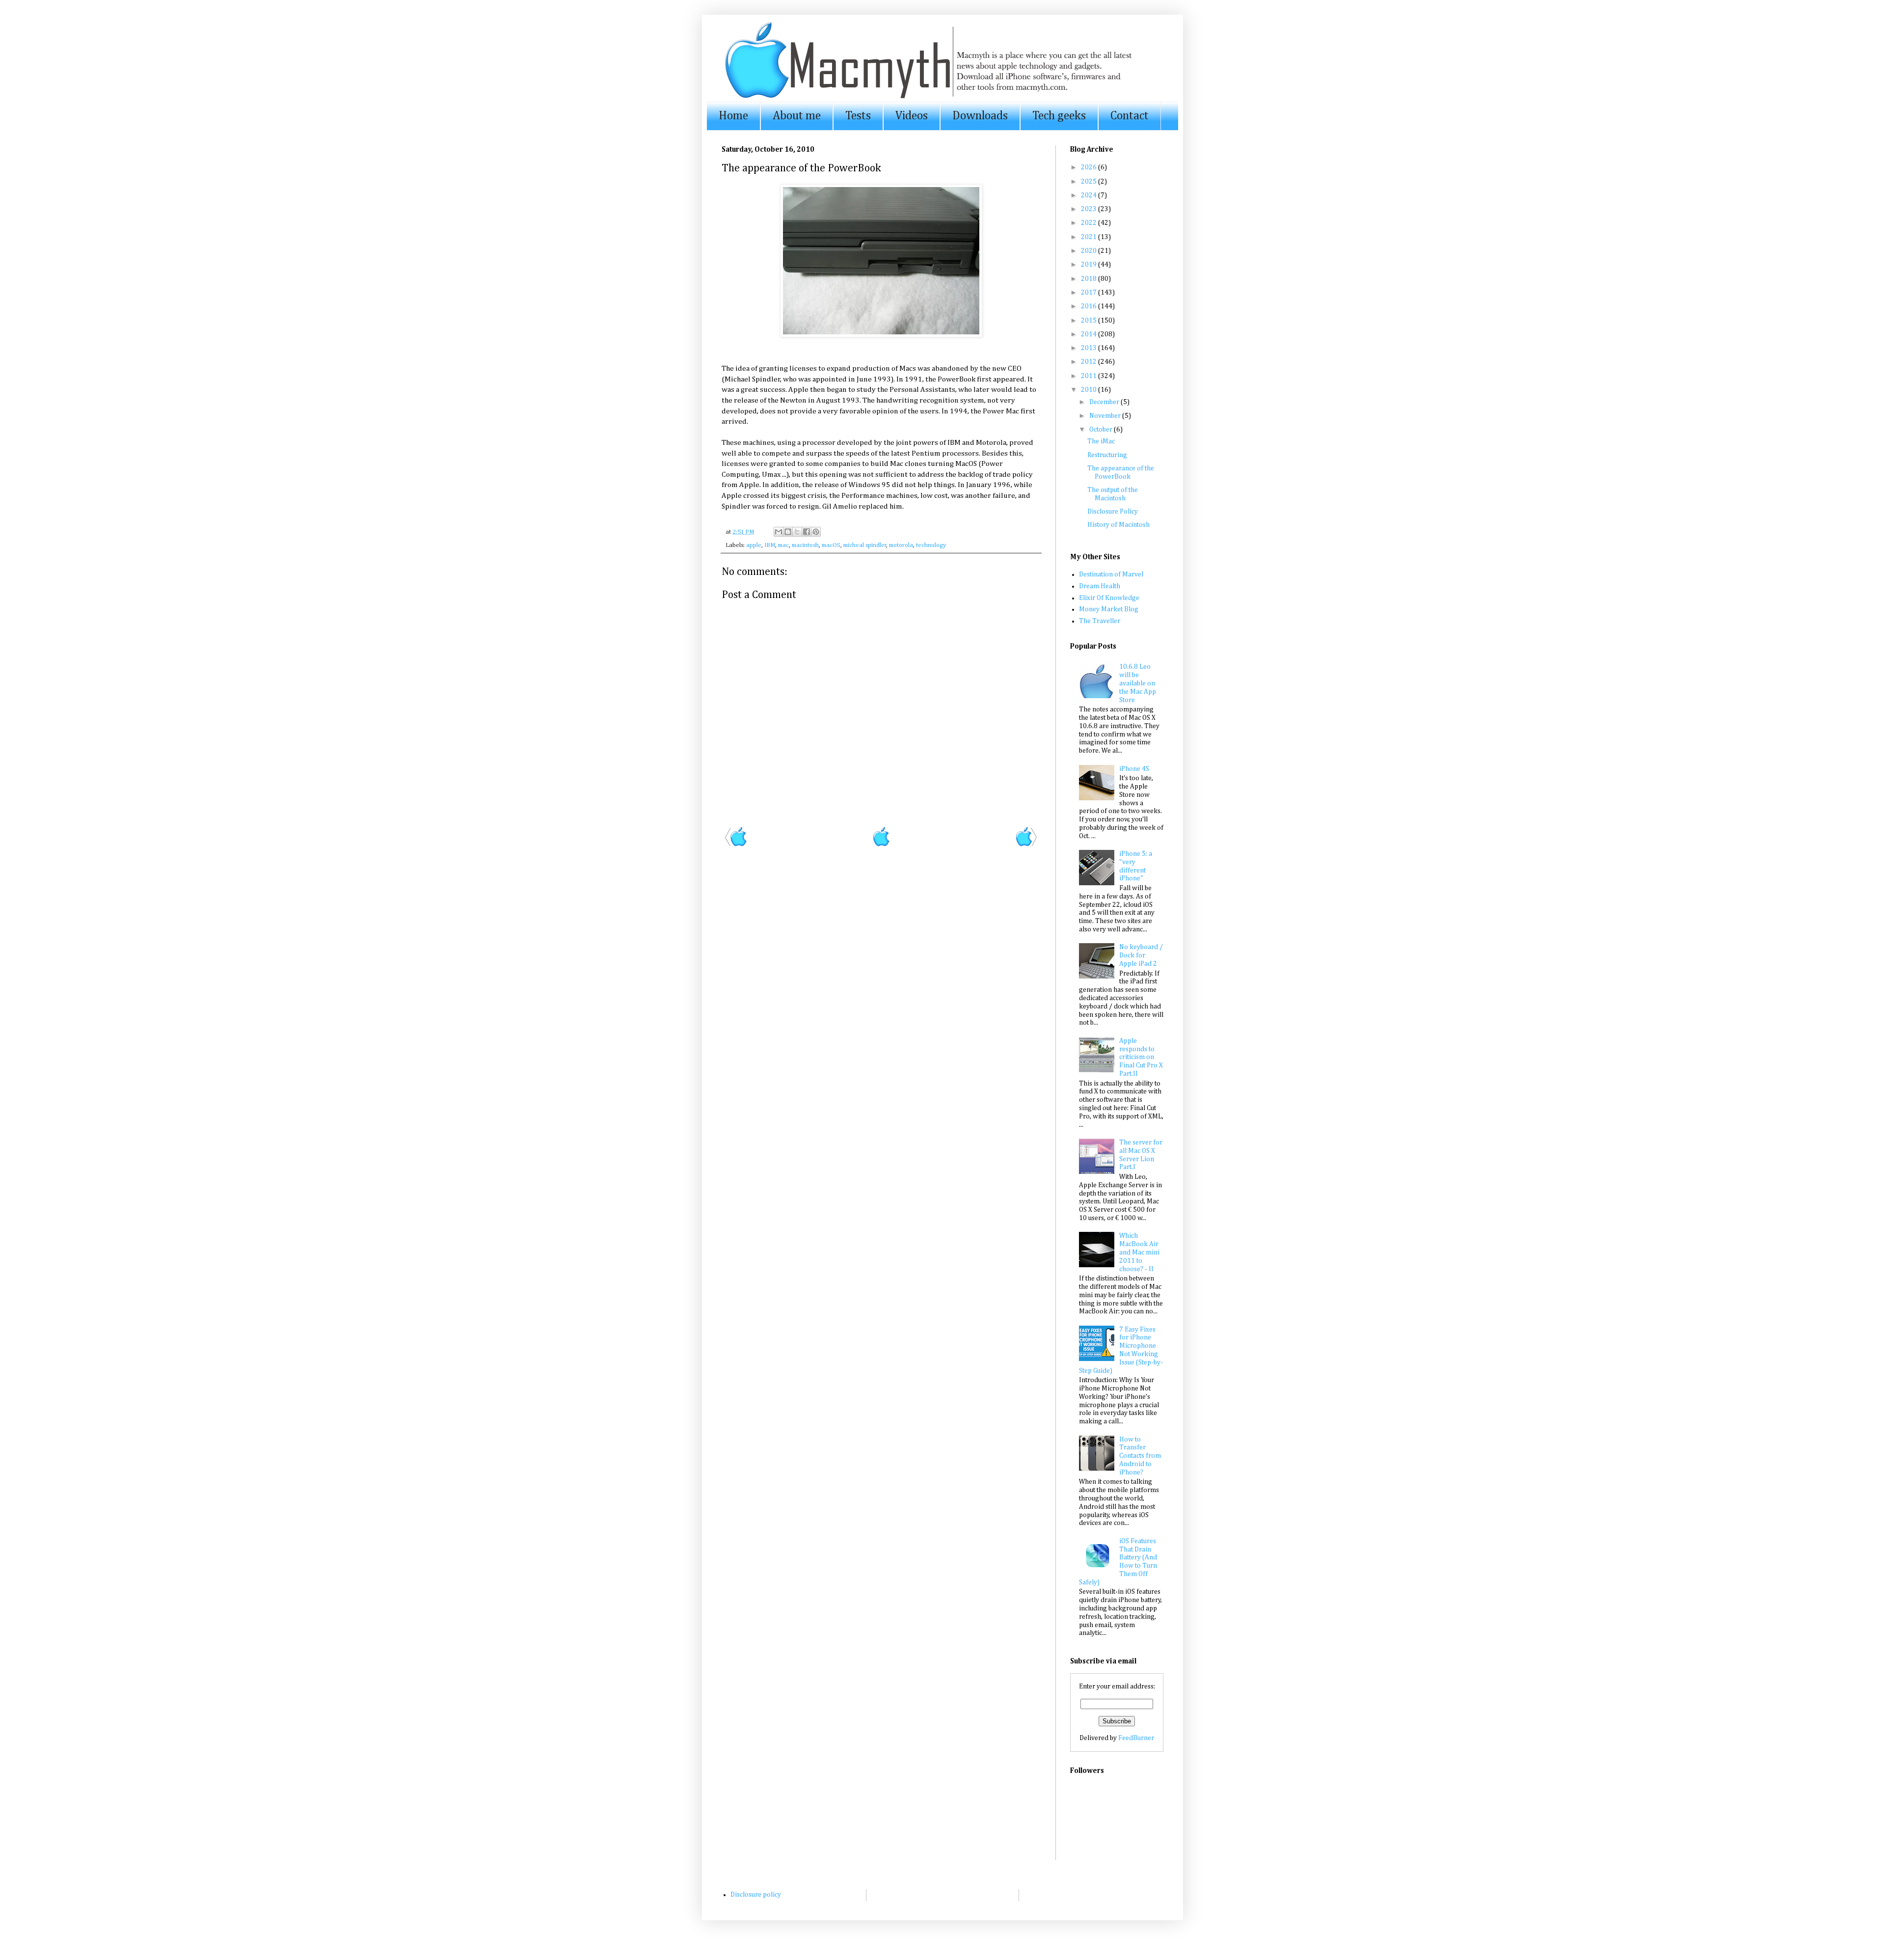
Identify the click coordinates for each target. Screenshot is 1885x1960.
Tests (858, 116)
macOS (831, 545)
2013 (1090, 348)
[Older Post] (1026, 845)
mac (783, 545)
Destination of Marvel (1111, 574)
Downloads (980, 116)
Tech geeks (1059, 116)
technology (931, 545)
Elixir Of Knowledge (1109, 598)
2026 (1090, 167)
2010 (1090, 390)
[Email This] (779, 532)
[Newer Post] (736, 845)
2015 (1090, 321)
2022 (1090, 223)
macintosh (805, 545)
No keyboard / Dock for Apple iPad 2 (1141, 955)
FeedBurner (1136, 1738)
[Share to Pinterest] (816, 532)
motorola (901, 545)
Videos (912, 116)
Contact (1130, 116)
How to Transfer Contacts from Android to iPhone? (1140, 1456)
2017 (1090, 293)
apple (754, 545)
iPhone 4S (1134, 769)
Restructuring (1107, 455)
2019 (1090, 265)
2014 (1090, 334)
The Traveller (1100, 621)
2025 (1090, 182)
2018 (1090, 279)
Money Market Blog (1109, 609)
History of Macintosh (1118, 525)
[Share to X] (797, 532)
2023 (1090, 209)
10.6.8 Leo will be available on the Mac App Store (1138, 683)
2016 (1090, 306)
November (1106, 416)
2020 (1090, 251)
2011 (1090, 376)
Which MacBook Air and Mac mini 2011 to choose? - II (1139, 1252)
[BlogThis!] (788, 532)
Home (733, 116)
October (1102, 430)
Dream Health (1100, 586)
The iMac (1101, 441)
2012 (1090, 362)
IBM (770, 545)
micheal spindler (865, 545)
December (1105, 402)
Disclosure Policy (1113, 512)
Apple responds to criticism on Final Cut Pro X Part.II (1141, 1057)
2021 (1090, 237)
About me (797, 116)
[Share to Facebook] (807, 532)
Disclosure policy (756, 1895)
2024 (1090, 195)
